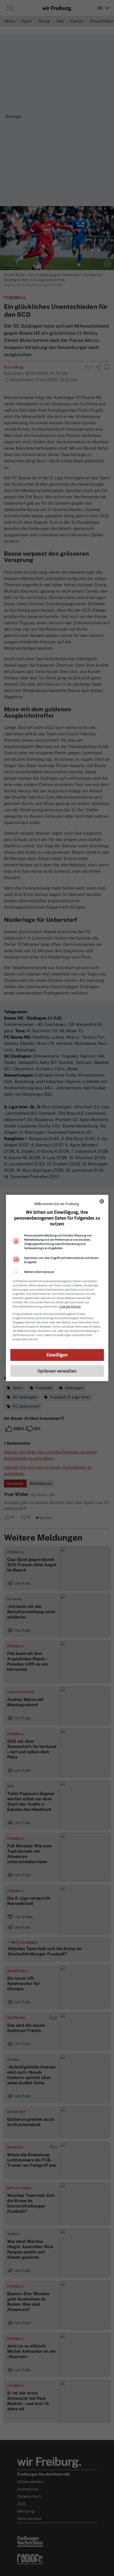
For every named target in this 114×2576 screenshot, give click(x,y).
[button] (57, 1272)
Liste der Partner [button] (70, 1306)
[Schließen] (102, 1201)
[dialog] (57, 1288)
